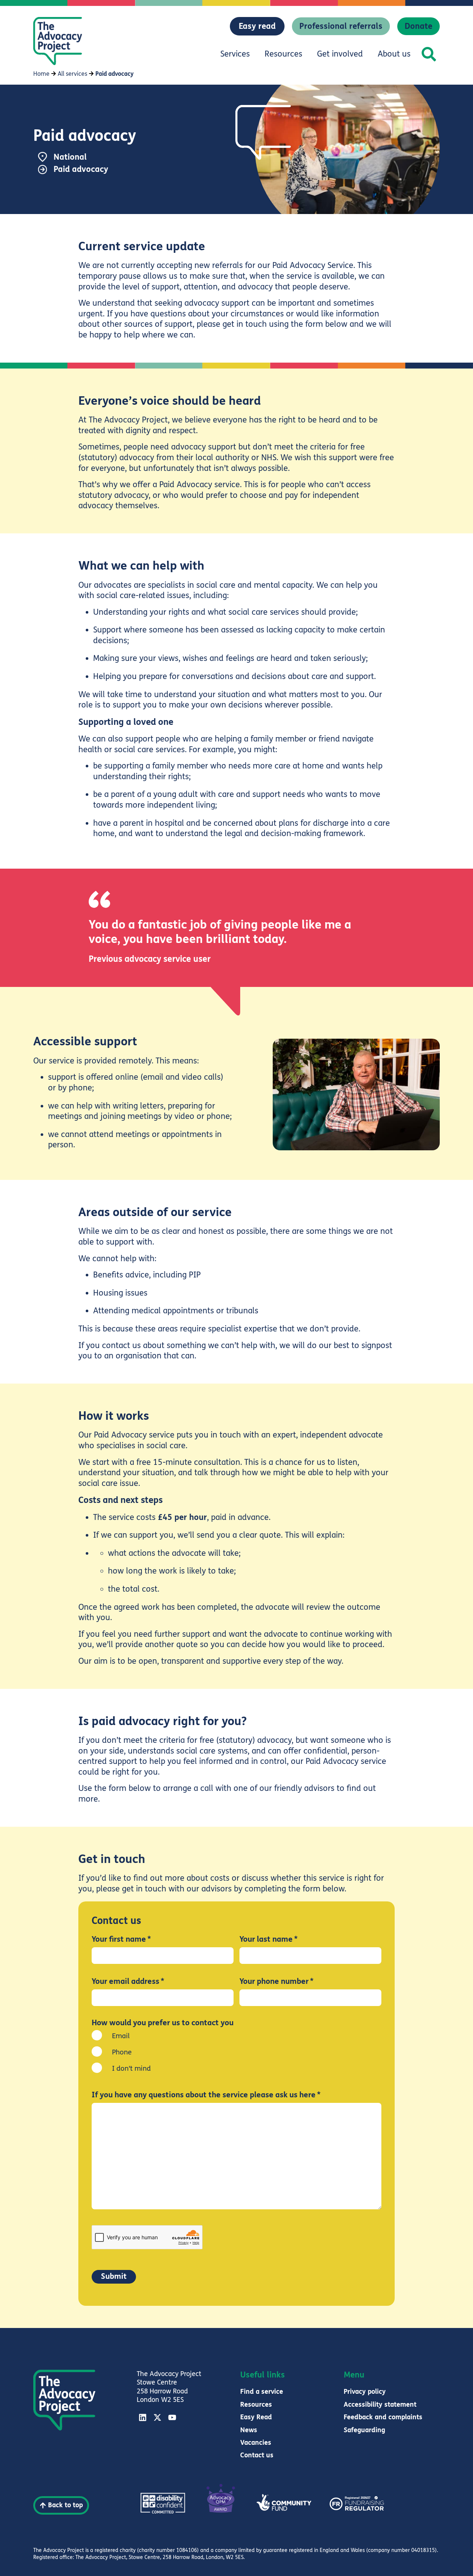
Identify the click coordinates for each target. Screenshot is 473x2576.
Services (235, 54)
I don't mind (131, 2068)
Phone (122, 2052)
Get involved (340, 54)
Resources (283, 54)
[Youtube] (172, 2417)
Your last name (268, 1940)
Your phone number (276, 1982)
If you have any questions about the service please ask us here (206, 2095)
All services (72, 74)
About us (394, 54)
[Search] (429, 54)
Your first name (121, 1940)
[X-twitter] (157, 2417)
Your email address (128, 1982)
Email (121, 2036)
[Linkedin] (143, 2417)
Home (41, 74)
